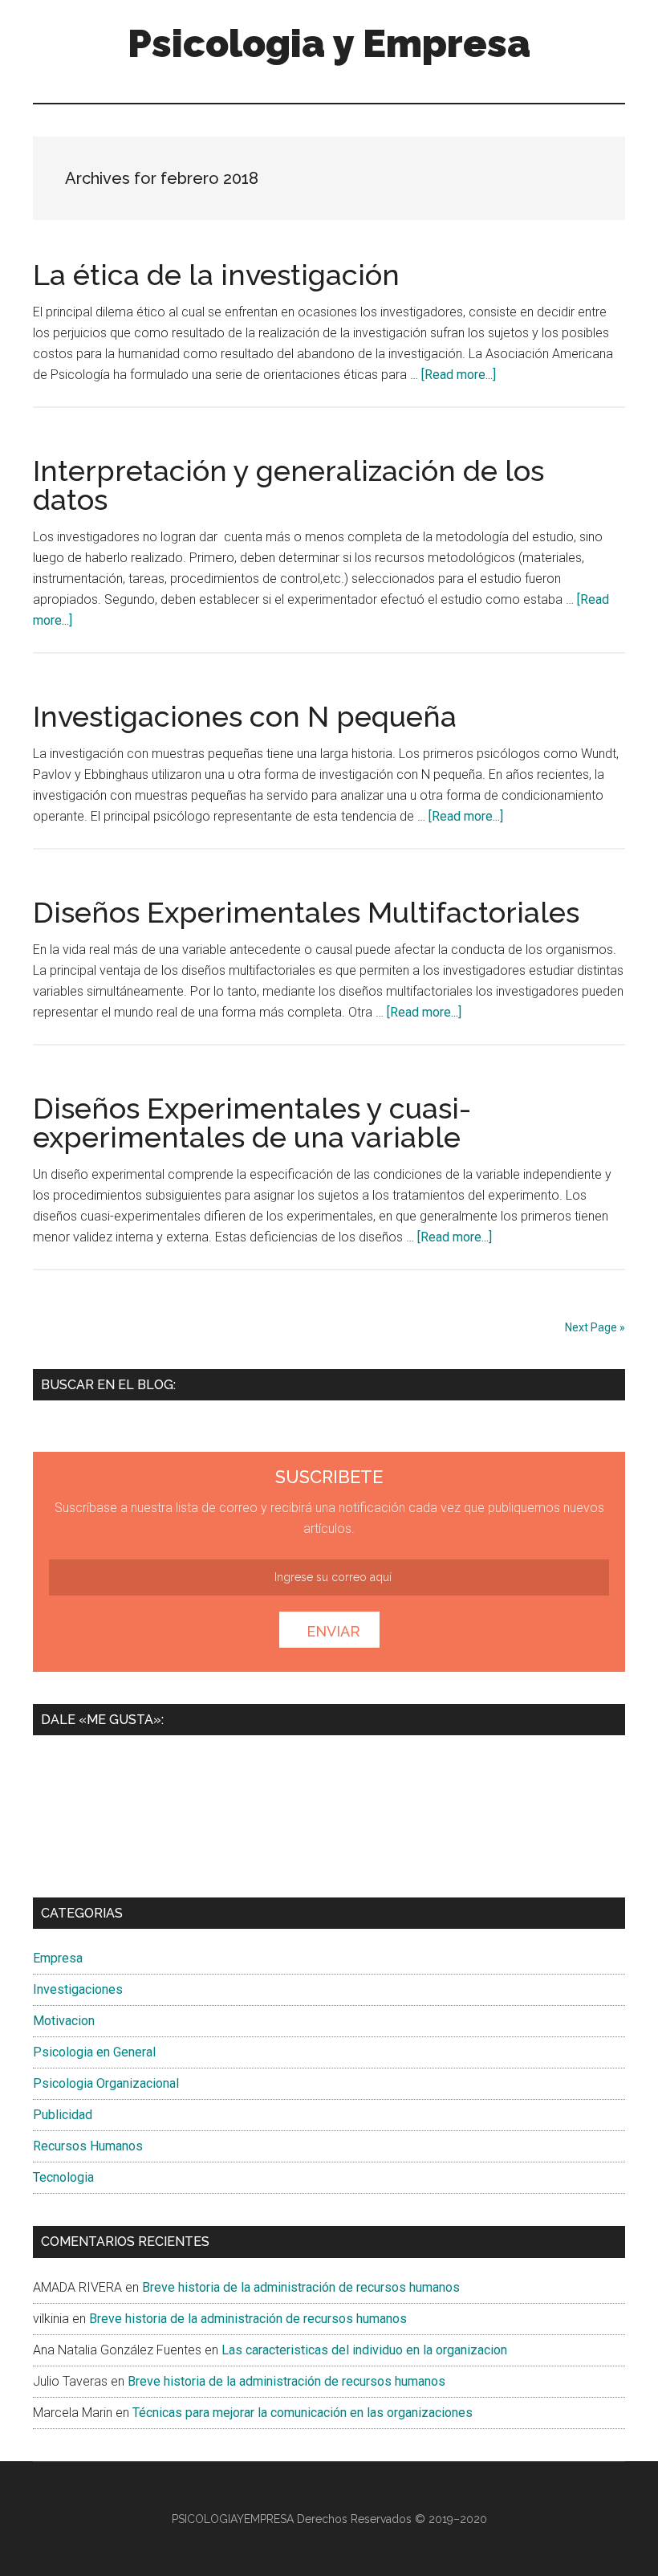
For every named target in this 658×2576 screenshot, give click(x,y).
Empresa (58, 1958)
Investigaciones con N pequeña (245, 716)
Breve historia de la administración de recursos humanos (301, 2287)
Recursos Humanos (88, 2146)
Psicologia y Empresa (329, 43)
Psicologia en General (94, 2052)
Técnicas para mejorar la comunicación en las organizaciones (303, 2413)
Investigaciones (78, 1989)
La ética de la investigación (216, 275)
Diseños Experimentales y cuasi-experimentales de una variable (252, 1123)
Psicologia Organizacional (106, 2083)
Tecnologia (63, 2177)
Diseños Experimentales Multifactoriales (306, 912)
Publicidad (63, 2115)
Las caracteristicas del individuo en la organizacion (364, 2350)
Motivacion (64, 2021)
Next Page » (595, 1327)
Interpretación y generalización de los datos (288, 485)
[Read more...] (459, 375)
